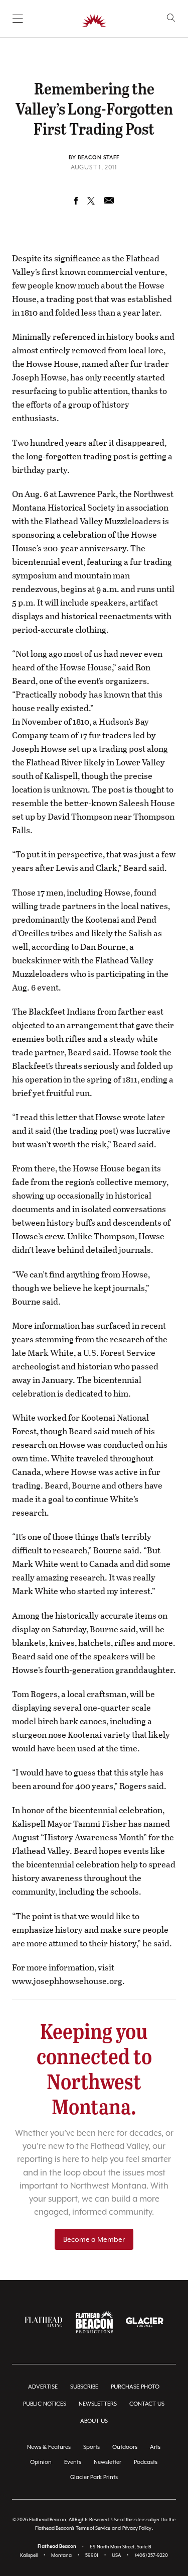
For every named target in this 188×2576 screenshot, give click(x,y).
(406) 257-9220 (151, 2555)
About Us (94, 2421)
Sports (91, 2447)
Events (73, 2462)
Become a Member (94, 2239)
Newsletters (98, 2404)
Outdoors (125, 2447)
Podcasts (146, 2462)
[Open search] (171, 18)
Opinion (41, 2462)
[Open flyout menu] (18, 19)
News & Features (49, 2447)
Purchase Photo (135, 2387)
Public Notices (45, 2404)
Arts (155, 2447)
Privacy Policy (137, 2528)
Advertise (43, 2387)
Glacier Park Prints (94, 2477)
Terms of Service (93, 2528)
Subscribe (84, 2387)
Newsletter (108, 2462)
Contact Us (147, 2404)
